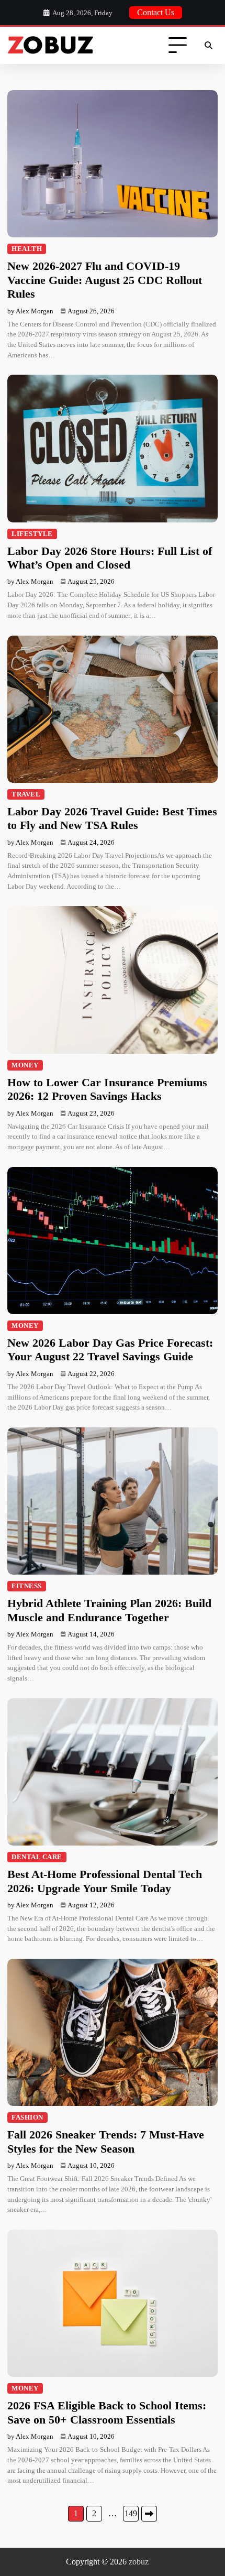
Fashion (27, 2117)
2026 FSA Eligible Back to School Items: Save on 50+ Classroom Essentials (107, 2412)
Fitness (27, 1586)
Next (149, 2514)
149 (131, 2513)
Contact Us (156, 12)
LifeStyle (32, 534)
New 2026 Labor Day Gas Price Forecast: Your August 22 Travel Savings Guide (110, 1350)
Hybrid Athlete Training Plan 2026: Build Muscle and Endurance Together (109, 1610)
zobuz (139, 2562)
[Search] (208, 46)
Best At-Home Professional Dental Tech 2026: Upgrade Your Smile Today (105, 1881)
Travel (26, 794)
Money (25, 1065)
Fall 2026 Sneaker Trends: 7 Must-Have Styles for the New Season (106, 2141)
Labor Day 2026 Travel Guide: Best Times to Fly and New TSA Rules (112, 818)
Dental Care (37, 1857)
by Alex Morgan (30, 311)
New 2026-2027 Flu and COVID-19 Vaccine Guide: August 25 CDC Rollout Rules (105, 280)
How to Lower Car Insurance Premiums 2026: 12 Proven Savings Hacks (107, 1089)
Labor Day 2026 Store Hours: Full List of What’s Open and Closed (110, 558)
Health (27, 249)
